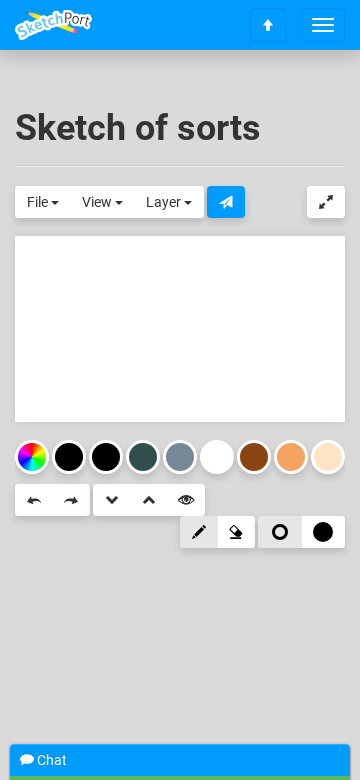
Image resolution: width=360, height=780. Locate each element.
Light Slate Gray (180, 457)
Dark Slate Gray (143, 457)
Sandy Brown (291, 457)
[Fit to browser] (326, 202)
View (98, 202)
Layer (165, 202)
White (217, 457)
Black (106, 457)
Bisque (328, 457)
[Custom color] (32, 457)
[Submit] (226, 202)
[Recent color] (69, 457)
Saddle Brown (254, 457)
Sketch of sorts (138, 128)
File (39, 202)
